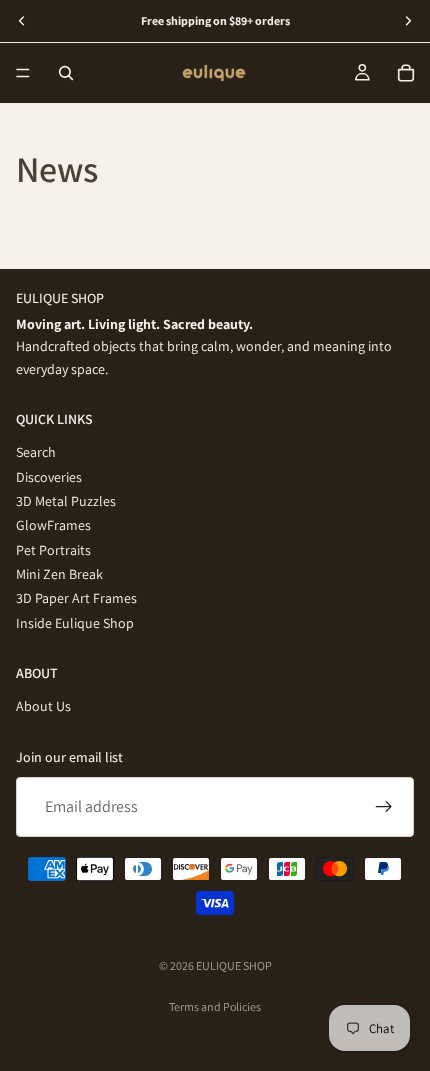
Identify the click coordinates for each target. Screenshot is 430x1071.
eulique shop (234, 965)
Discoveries (49, 476)
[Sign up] (384, 807)
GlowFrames (53, 525)
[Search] (66, 73)
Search (36, 452)
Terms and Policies (215, 1006)
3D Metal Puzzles (66, 501)
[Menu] (23, 73)
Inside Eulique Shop (75, 622)
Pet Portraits (53, 549)
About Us (43, 706)
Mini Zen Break (59, 574)
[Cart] (406, 73)
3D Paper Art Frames (76, 598)
